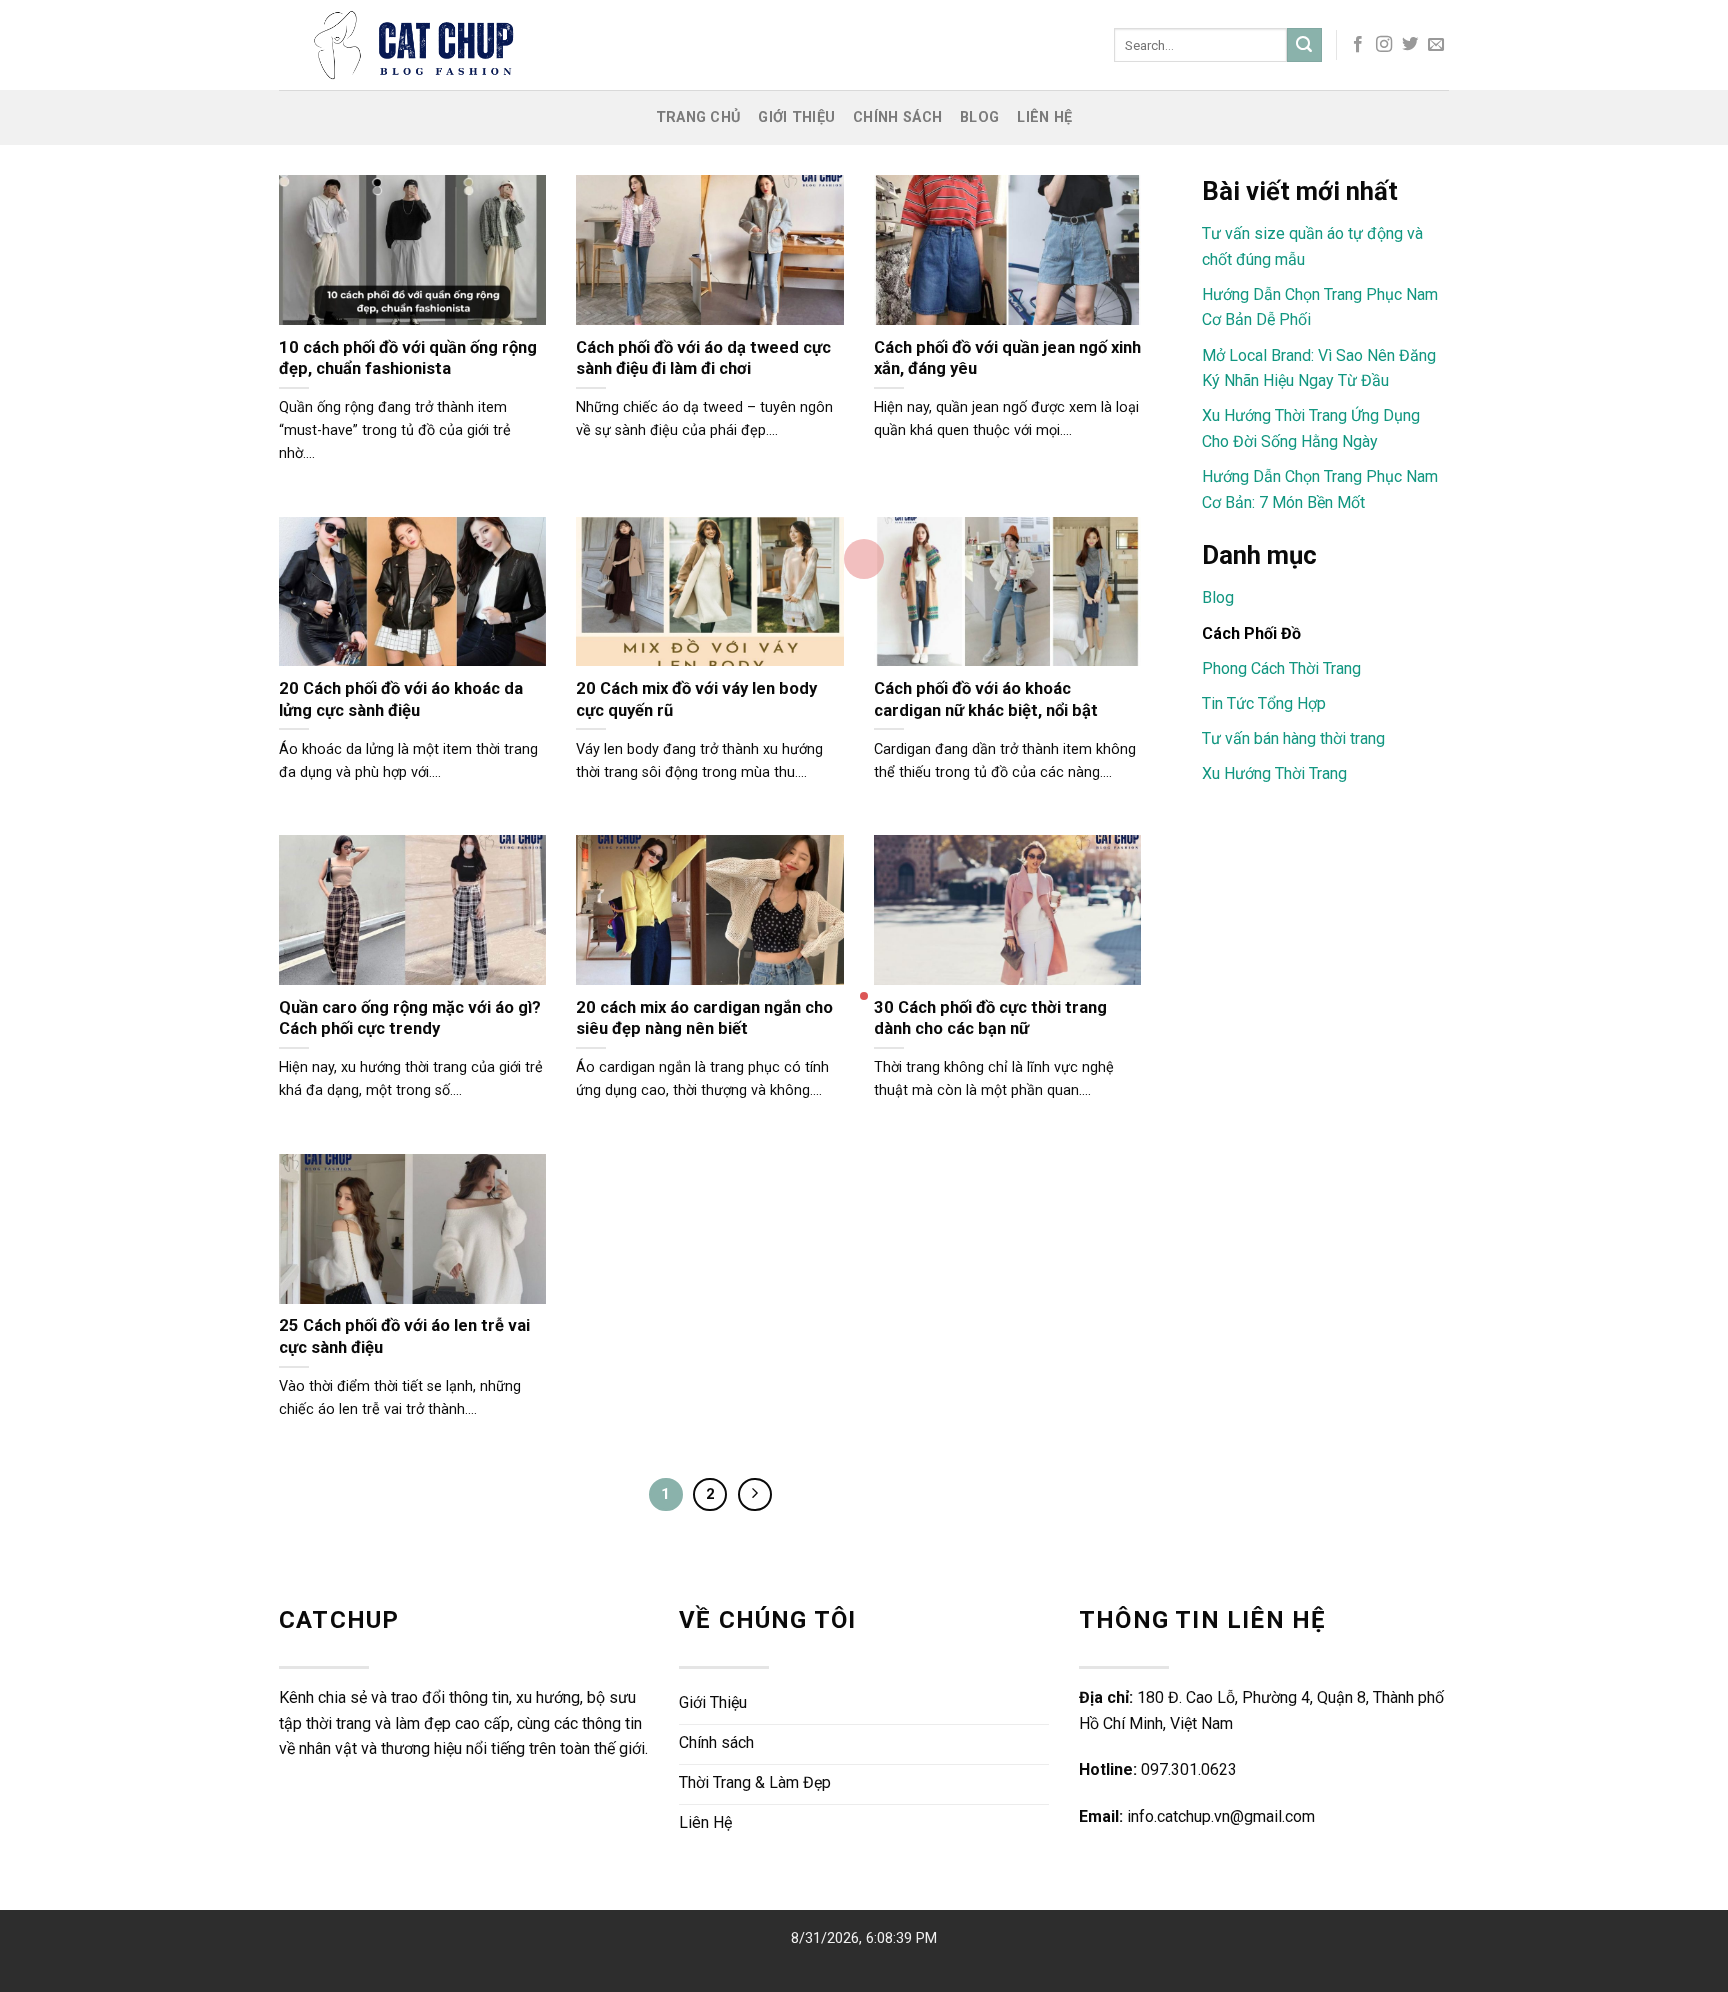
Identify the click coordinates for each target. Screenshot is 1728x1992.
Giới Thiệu (796, 117)
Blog (979, 117)
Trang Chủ (698, 117)
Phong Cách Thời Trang (1281, 668)
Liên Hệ (1044, 117)
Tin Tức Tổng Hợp (1264, 703)
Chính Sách (897, 117)
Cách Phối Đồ (1251, 633)
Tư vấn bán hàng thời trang (1293, 738)
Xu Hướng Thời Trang (1274, 773)
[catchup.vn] (547, 45)
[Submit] (1304, 45)
